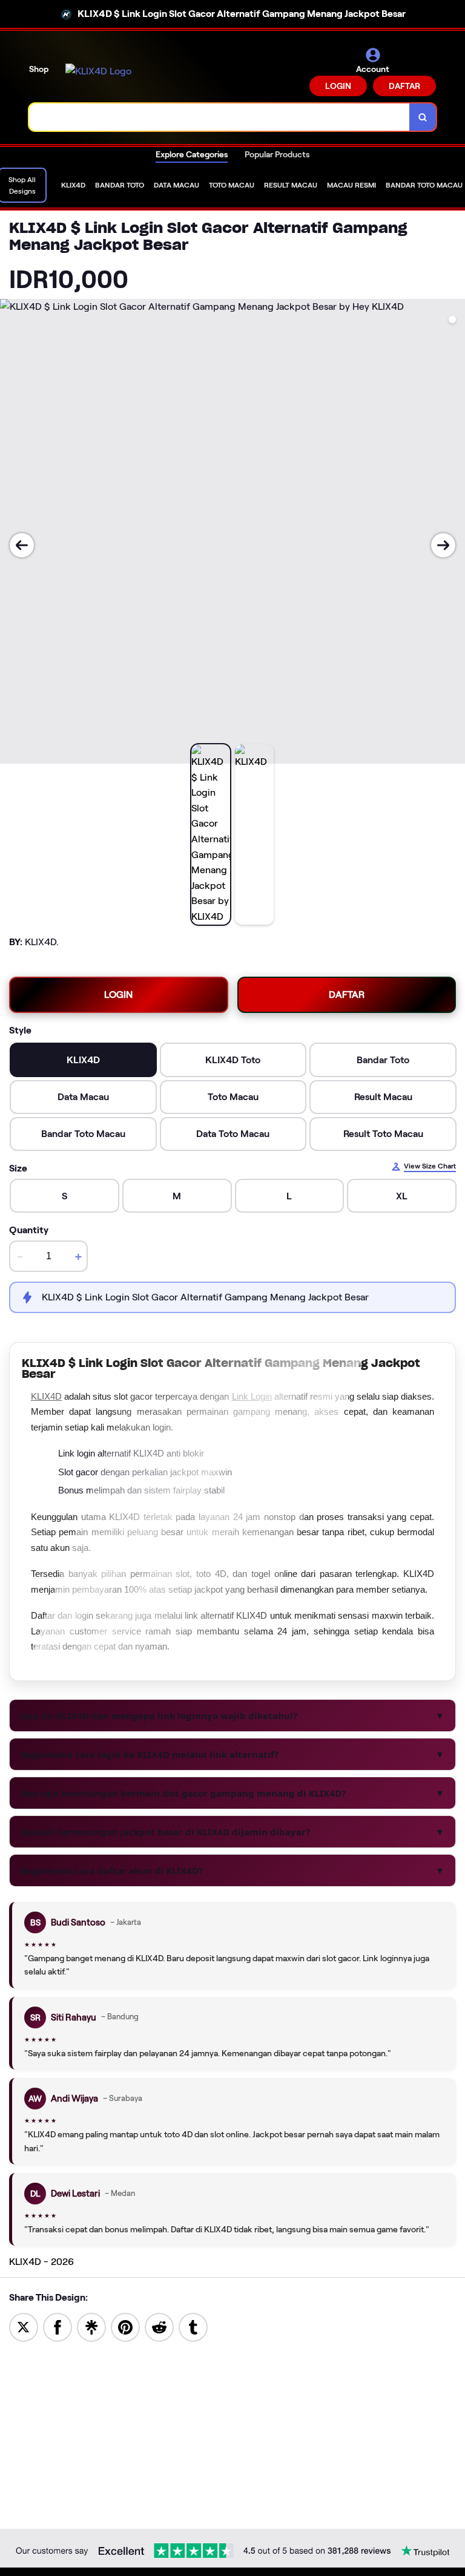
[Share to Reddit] (159, 2326)
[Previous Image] (22, 545)
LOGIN (338, 86)
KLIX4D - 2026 (41, 2262)
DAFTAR (404, 86)
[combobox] (219, 117)
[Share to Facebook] (58, 2326)
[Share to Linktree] (91, 2326)
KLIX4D (46, 1396)
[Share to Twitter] (24, 2326)
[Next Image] (443, 545)
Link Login (252, 1396)
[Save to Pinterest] (125, 2326)
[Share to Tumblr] (193, 2326)
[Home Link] (98, 71)
